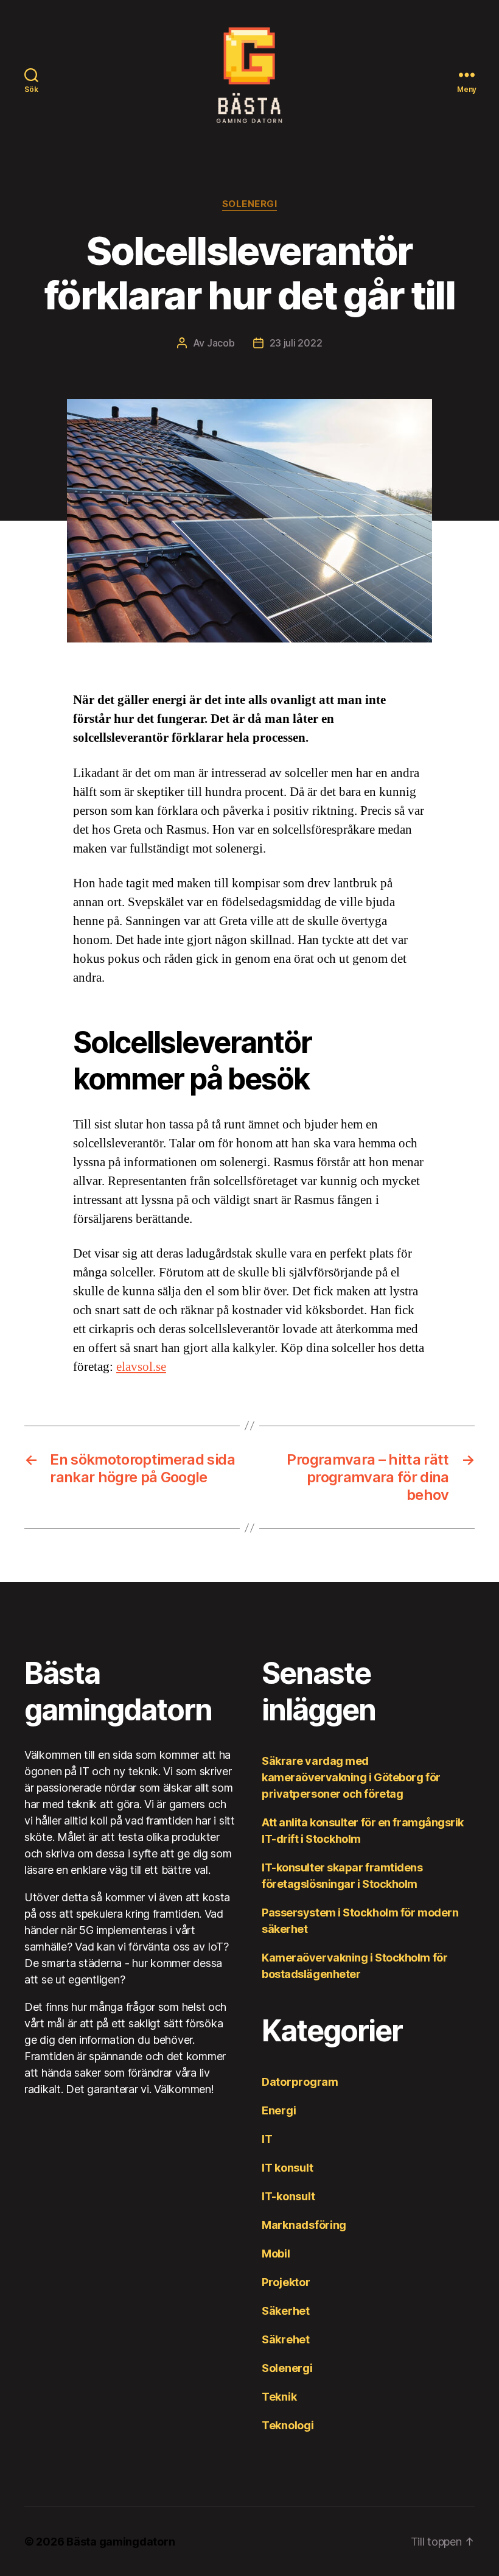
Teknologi (288, 2425)
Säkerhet (286, 2311)
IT (267, 2139)
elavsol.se (141, 1367)
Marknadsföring (304, 2225)
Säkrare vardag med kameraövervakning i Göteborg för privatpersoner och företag (351, 1777)
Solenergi (250, 204)
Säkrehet (286, 2339)
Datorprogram (300, 2082)
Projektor (286, 2282)
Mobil (276, 2254)
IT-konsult (288, 2196)
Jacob (221, 343)
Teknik (279, 2397)
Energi (279, 2110)
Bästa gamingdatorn (120, 2542)
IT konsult (287, 2168)
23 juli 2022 (296, 343)
